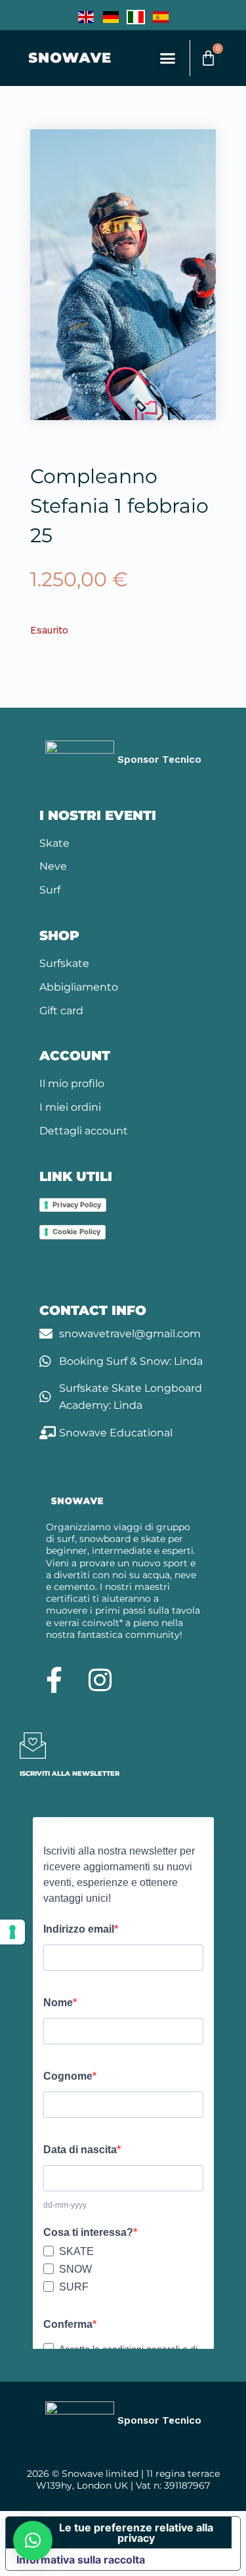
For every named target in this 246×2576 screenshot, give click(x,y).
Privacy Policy (77, 1205)
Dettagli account (84, 1131)
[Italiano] (136, 16)
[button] (168, 58)
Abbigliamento (79, 987)
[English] (86, 16)
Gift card (61, 1011)
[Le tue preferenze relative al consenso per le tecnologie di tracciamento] (12, 1932)
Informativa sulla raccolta (81, 2560)
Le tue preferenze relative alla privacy (136, 2533)
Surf (50, 890)
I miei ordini (70, 1107)
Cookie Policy (76, 1232)
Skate (54, 843)
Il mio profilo (72, 1084)
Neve (53, 866)
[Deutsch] (111, 16)
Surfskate (64, 963)
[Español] (161, 16)
